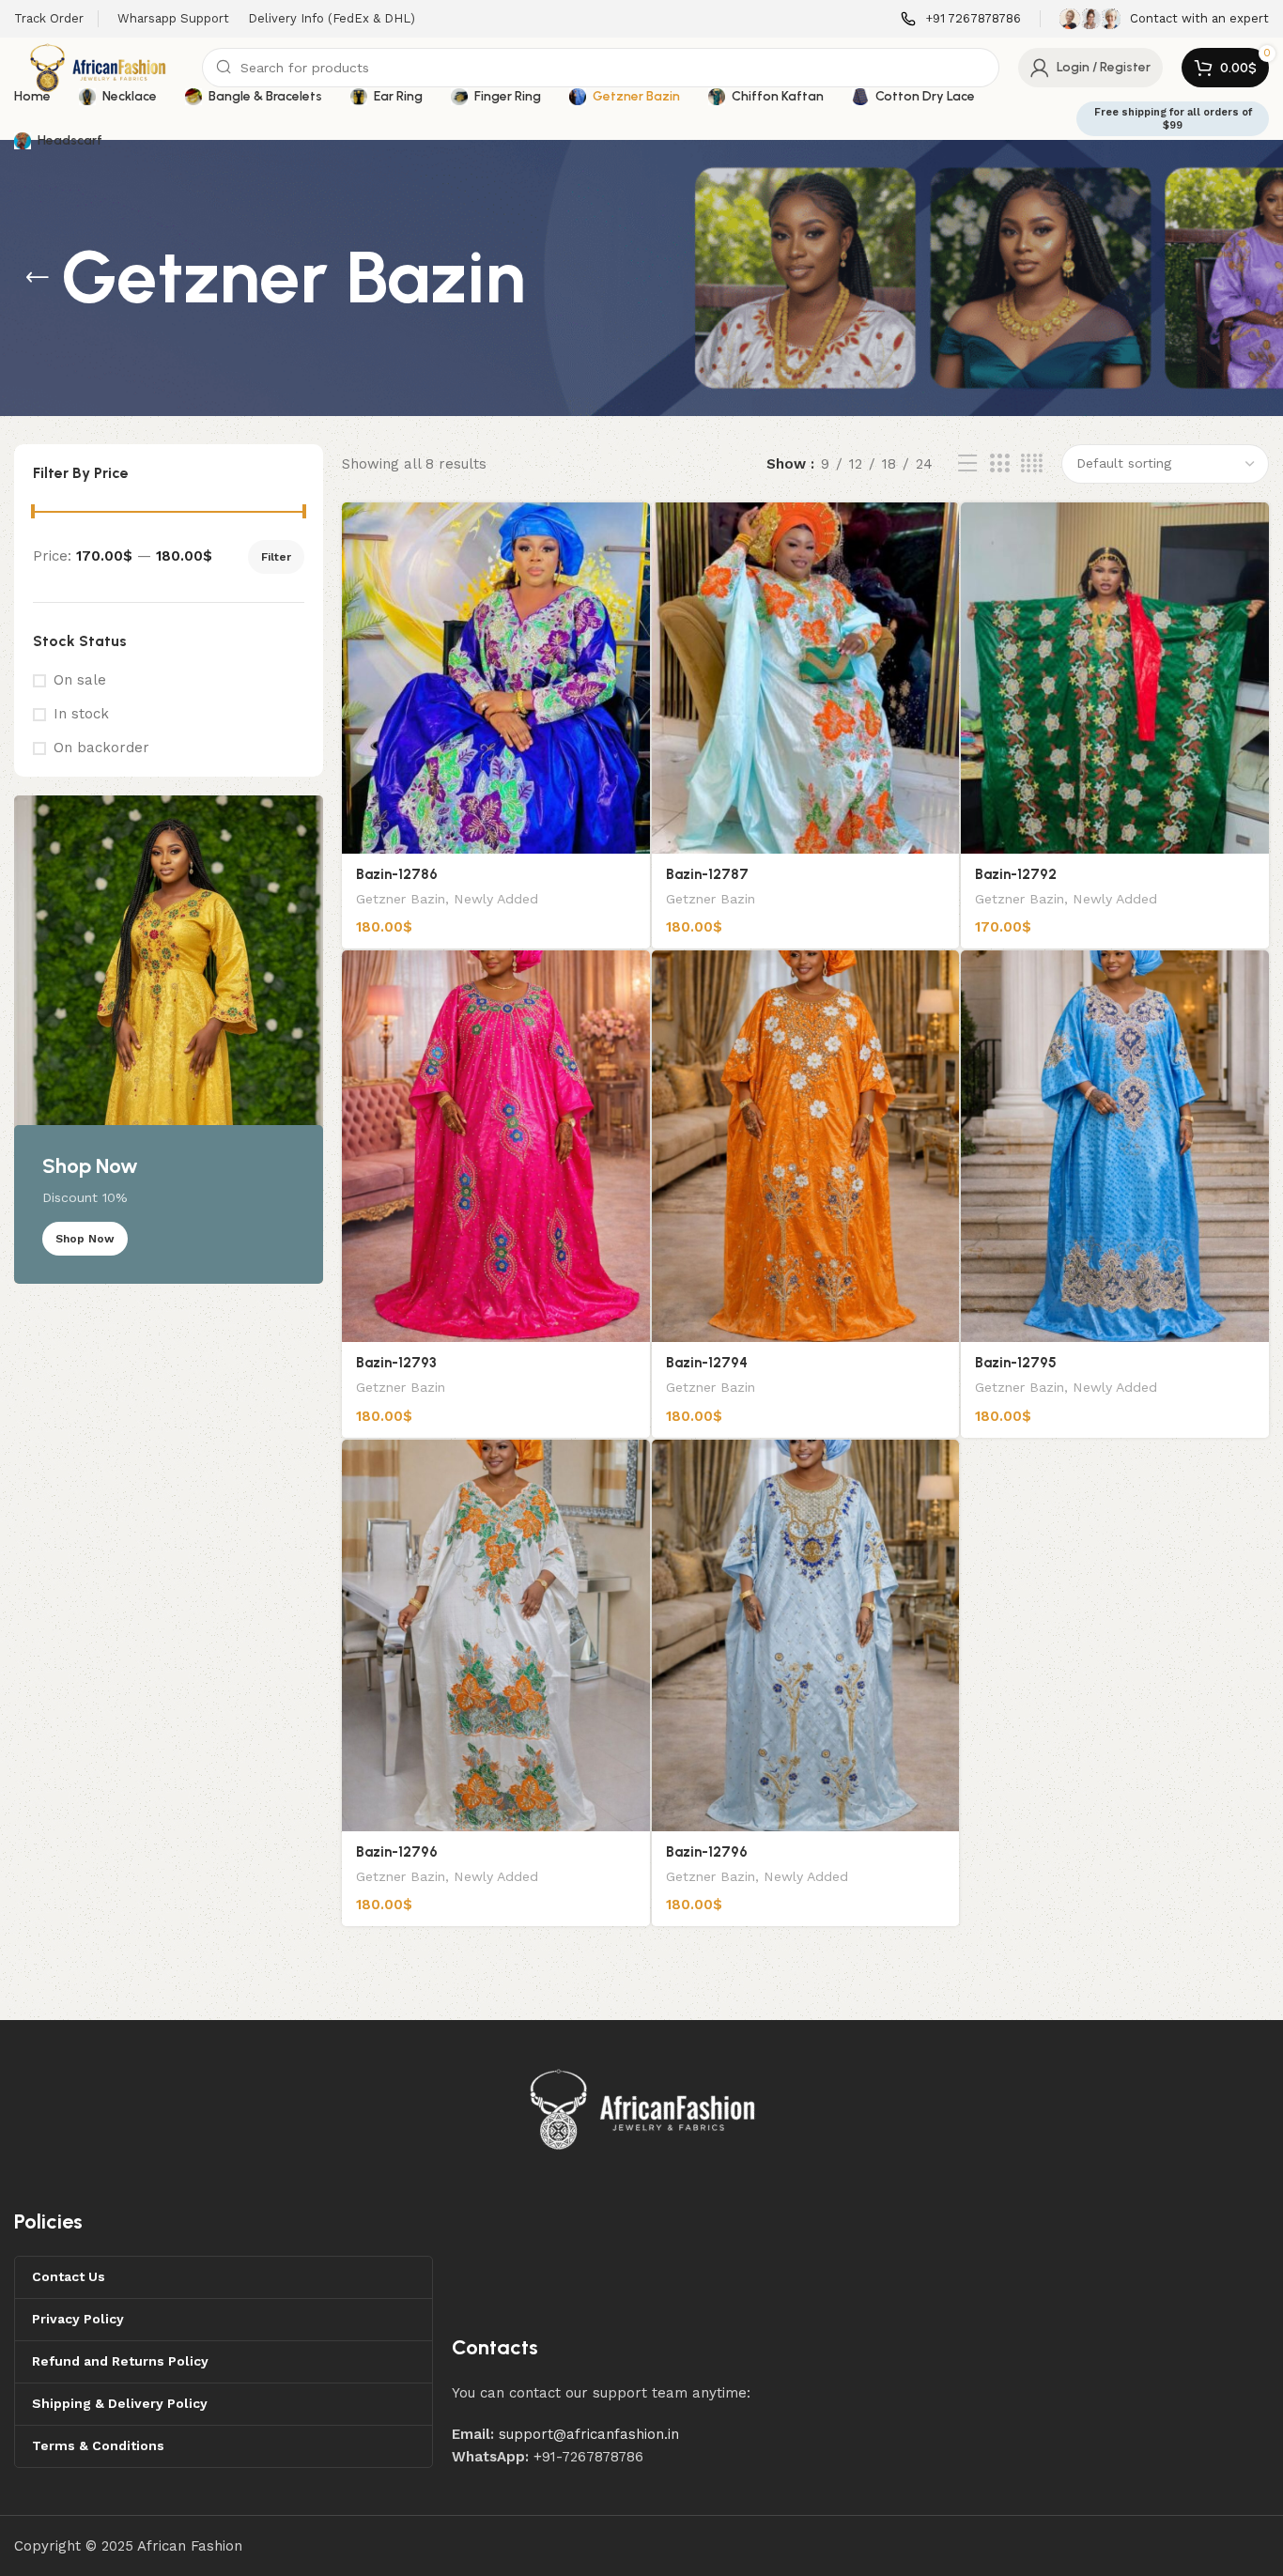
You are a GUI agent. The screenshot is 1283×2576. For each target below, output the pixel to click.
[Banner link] (169, 1040)
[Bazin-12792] (1115, 678)
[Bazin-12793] (496, 1146)
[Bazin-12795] (1115, 1146)
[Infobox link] (961, 19)
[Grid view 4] (1032, 464)
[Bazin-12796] (496, 1635)
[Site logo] (99, 67)
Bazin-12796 (397, 1852)
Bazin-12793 (396, 1363)
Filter (276, 557)
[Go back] (38, 278)
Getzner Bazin (401, 899)
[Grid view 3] (999, 464)
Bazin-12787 (707, 874)
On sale (80, 680)
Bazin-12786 (397, 874)
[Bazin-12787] (806, 678)
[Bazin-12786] (496, 678)
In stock (81, 714)
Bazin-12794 (707, 1363)
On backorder (101, 748)
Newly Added (496, 899)
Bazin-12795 (1016, 1363)
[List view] (967, 464)
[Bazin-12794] (806, 1146)
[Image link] (643, 2108)
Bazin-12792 (1016, 874)
